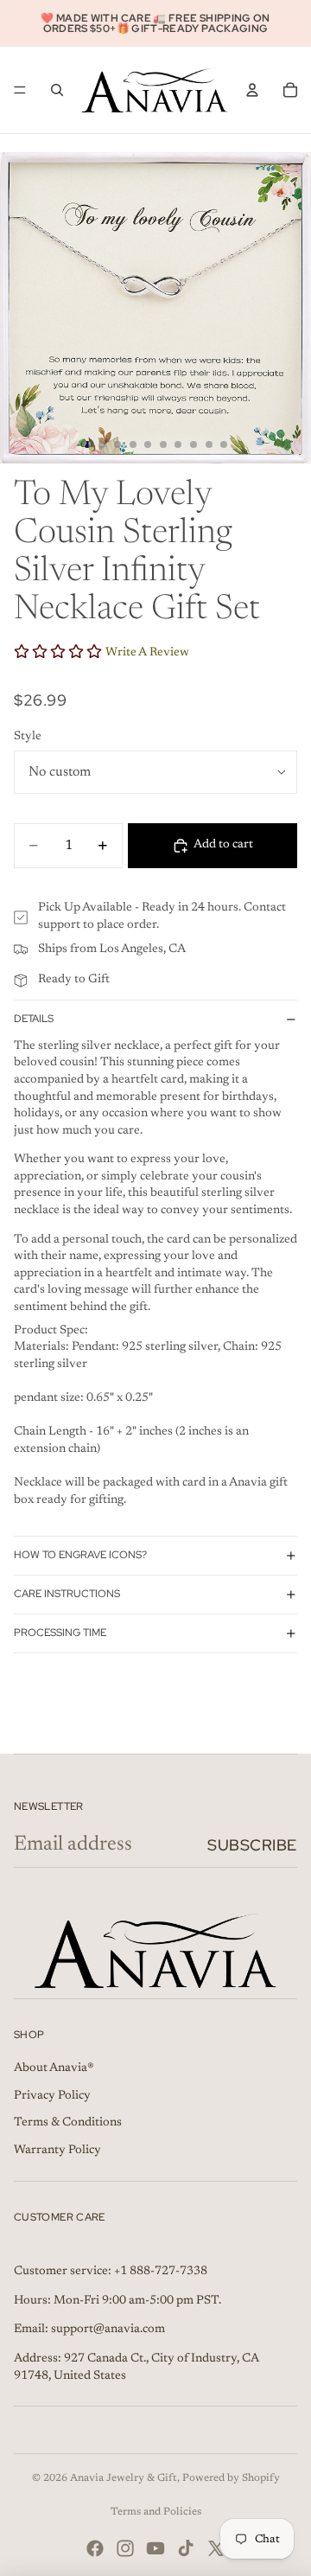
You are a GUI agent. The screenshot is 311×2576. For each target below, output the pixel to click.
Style (28, 737)
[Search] (57, 90)
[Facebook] (95, 2548)
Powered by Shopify (231, 2478)
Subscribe (252, 1845)
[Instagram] (125, 2548)
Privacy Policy (52, 2096)
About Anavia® (54, 2068)
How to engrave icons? (80, 1555)
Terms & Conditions (68, 2123)
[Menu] (20, 90)
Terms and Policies (156, 2512)
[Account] (252, 90)
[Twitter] (216, 2548)
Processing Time (60, 1633)
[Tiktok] (186, 2548)
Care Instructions (67, 1594)
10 (224, 444)
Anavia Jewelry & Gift (124, 2478)
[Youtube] (155, 2548)
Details (34, 1019)
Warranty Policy (57, 2151)
